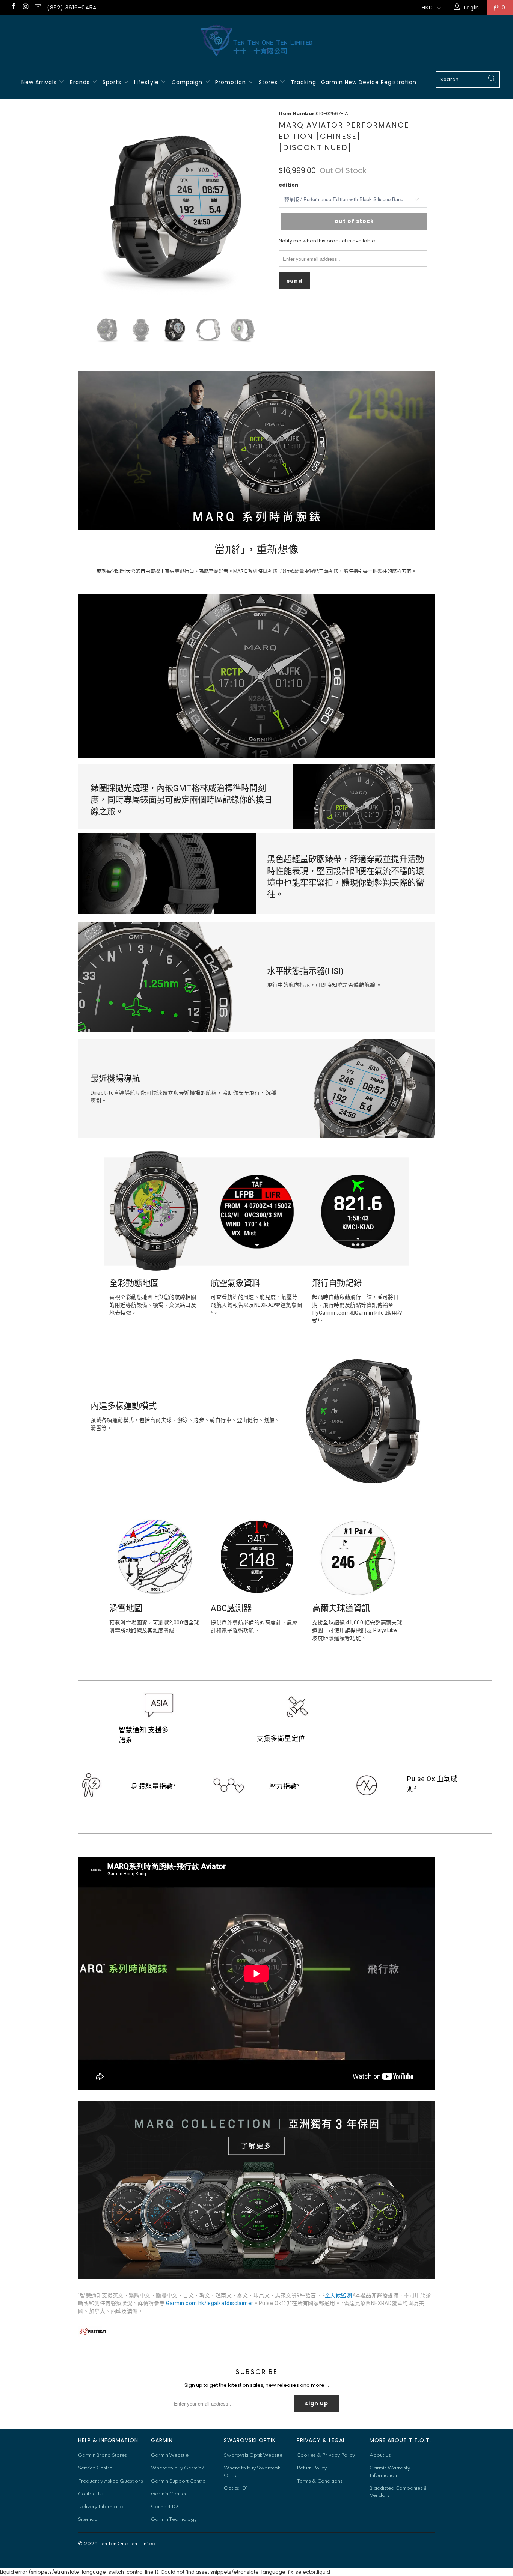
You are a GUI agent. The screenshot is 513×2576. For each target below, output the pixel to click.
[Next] (261, 206)
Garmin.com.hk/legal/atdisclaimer (210, 2303)
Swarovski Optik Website (253, 2455)
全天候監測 (338, 2295)
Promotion (232, 82)
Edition (288, 185)
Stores (269, 82)
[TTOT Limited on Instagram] (26, 8)
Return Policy (312, 2468)
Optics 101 (236, 2488)
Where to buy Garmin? (178, 2468)
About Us (380, 2455)
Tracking (303, 82)
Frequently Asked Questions (111, 2481)
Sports (113, 82)
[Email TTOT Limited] (38, 8)
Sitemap (88, 2520)
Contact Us (91, 2494)
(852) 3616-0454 (72, 8)
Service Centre (95, 2468)
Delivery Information (102, 2507)
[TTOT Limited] (256, 41)
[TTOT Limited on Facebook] (13, 8)
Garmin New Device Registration (369, 82)
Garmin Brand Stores (103, 2455)
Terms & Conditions (320, 2481)
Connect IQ (164, 2507)
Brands (81, 82)
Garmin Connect (170, 2494)
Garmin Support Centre (178, 2481)
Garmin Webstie (170, 2455)
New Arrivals (40, 82)
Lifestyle (147, 82)
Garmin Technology (174, 2520)
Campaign (188, 82)
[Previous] (88, 206)
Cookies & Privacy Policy (326, 2455)
